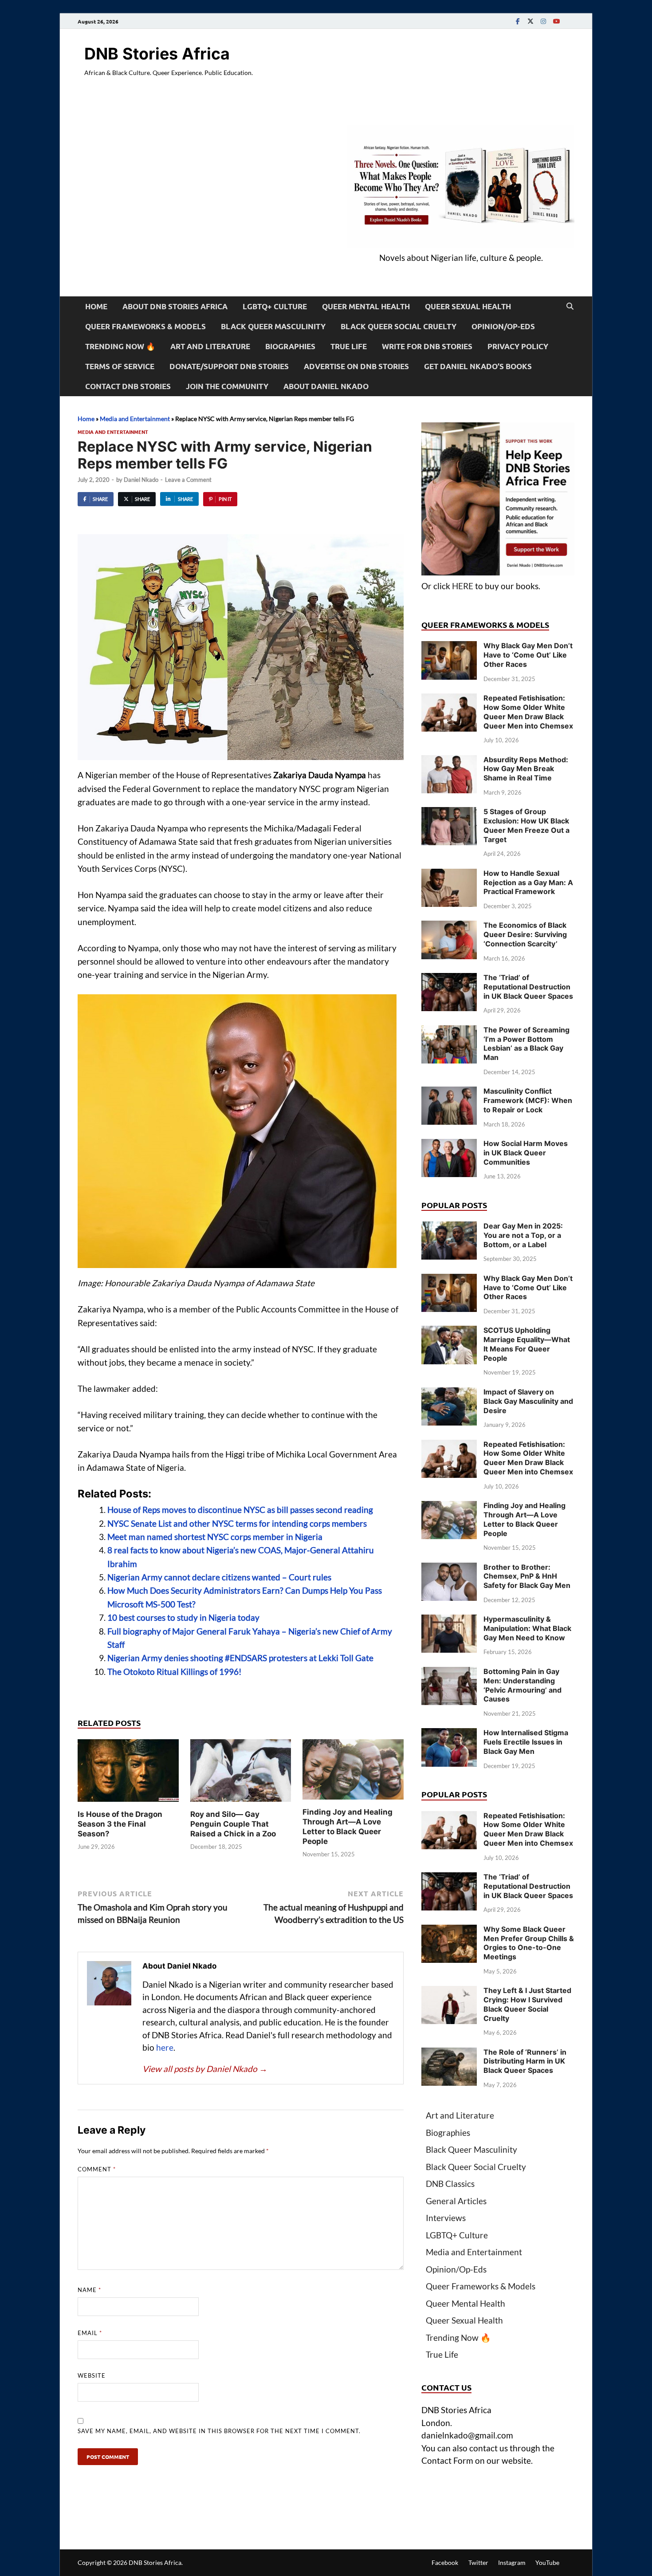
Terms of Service (120, 366)
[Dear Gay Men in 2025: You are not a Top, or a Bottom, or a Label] (449, 1227)
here (165, 2047)
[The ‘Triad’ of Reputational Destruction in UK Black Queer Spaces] (449, 979)
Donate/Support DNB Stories (229, 366)
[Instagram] (543, 21)
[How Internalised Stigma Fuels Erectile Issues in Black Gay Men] (449, 1734)
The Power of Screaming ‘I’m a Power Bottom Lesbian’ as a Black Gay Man (526, 1044)
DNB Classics (450, 2184)
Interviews (446, 2218)
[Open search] (570, 307)
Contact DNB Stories (128, 386)
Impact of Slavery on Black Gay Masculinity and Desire (528, 1401)
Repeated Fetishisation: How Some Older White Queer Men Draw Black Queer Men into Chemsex (528, 712)
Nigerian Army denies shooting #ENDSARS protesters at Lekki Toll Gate (240, 1658)
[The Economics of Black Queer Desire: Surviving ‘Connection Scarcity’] (449, 927)
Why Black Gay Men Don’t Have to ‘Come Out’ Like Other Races (528, 655)
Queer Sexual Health (468, 306)
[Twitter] (530, 21)
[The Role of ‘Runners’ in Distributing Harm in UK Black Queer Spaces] (449, 2054)
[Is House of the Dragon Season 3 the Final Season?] (128, 1773)
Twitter (478, 2562)
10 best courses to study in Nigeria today (183, 1617)
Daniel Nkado (141, 480)
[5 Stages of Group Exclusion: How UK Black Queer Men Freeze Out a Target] (449, 813)
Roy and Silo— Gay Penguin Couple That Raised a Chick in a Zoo (233, 1824)
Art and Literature (210, 346)
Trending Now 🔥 (120, 346)
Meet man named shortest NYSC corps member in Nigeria (215, 1537)
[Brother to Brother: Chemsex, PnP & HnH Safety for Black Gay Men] (449, 1569)
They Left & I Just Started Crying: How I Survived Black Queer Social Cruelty (527, 2004)
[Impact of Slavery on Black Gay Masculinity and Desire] (449, 1393)
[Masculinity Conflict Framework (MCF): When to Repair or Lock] (449, 1093)
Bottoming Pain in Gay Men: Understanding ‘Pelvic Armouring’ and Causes (522, 1685)
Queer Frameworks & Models (145, 326)
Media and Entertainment (135, 419)
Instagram (512, 2562)
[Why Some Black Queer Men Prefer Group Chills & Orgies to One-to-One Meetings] (449, 1931)
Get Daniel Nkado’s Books (478, 366)
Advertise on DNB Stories (356, 366)
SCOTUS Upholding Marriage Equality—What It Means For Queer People (527, 1344)
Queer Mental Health (366, 306)
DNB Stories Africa (157, 54)
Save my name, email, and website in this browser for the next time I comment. (219, 2431)
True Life (349, 346)
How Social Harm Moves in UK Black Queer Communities (526, 1153)
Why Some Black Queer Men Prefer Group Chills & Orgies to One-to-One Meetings (529, 1943)
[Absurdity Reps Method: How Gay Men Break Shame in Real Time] (449, 761)
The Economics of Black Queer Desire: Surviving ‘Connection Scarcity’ (525, 934)
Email (90, 2333)
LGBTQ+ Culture (275, 306)
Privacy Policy (518, 346)
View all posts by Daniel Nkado (205, 2069)
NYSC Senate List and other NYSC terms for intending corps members (237, 1523)
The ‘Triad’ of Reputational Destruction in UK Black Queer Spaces (528, 987)
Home (96, 306)
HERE (463, 586)
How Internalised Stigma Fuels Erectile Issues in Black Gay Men (526, 1742)
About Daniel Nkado (326, 386)
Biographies (290, 346)
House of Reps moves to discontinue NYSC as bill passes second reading (240, 1510)
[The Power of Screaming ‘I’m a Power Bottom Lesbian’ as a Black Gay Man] (449, 1031)
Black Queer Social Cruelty (399, 326)
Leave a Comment (188, 480)
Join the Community (227, 386)
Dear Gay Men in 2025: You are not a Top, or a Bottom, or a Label (523, 1235)
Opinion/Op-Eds (503, 326)
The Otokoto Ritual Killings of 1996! (175, 1672)
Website (92, 2375)
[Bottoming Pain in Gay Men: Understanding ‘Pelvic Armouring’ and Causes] (449, 1673)
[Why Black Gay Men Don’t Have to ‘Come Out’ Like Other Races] (449, 647)
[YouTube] (556, 21)
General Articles (456, 2201)
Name (89, 2290)
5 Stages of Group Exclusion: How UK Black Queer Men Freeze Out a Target (526, 825)
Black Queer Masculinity (273, 326)
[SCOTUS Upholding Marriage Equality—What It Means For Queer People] (449, 1332)
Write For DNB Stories (427, 346)
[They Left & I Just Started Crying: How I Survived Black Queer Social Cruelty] (449, 1992)
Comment (97, 2169)
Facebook (445, 2562)
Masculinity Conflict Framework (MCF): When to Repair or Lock (528, 1100)
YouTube (547, 2562)
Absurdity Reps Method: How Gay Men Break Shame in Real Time (526, 769)
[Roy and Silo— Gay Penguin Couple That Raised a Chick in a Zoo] (241, 1773)
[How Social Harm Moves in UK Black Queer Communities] (449, 1145)
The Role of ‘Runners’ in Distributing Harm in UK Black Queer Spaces (525, 2061)
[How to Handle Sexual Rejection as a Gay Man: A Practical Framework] (449, 875)
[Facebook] (518, 21)
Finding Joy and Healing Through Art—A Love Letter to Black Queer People (524, 1519)
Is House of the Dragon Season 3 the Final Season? (120, 1824)
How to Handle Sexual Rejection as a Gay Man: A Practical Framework (528, 882)
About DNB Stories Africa (175, 306)
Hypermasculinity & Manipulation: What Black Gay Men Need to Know (527, 1628)
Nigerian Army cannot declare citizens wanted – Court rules (219, 1577)
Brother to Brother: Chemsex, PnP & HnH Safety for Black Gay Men (527, 1576)
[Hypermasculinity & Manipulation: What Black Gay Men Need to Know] (449, 1621)
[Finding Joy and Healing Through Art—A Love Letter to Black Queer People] (353, 1772)
